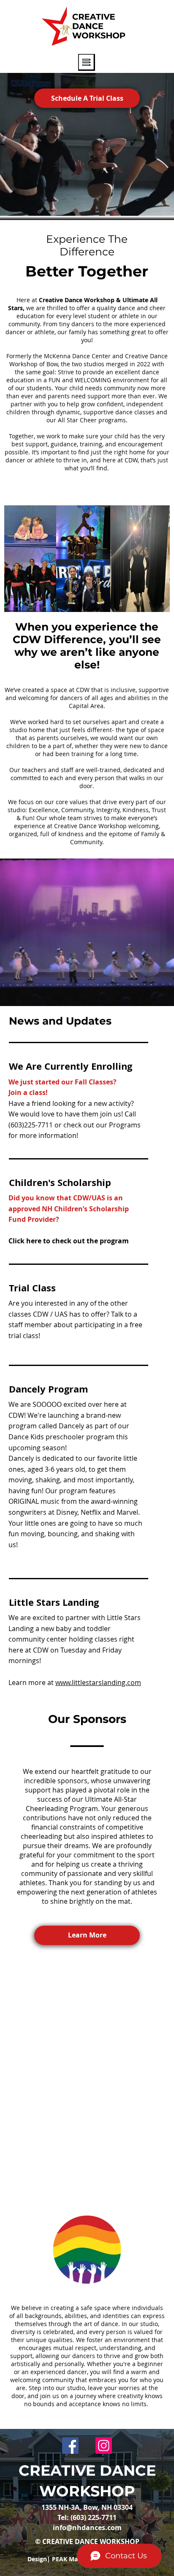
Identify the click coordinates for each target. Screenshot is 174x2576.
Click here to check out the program (69, 1241)
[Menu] (87, 62)
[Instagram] (104, 2446)
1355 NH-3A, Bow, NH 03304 (87, 2507)
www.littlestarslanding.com (98, 1682)
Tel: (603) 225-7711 (87, 2517)
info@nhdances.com (87, 2528)
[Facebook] (70, 2446)
